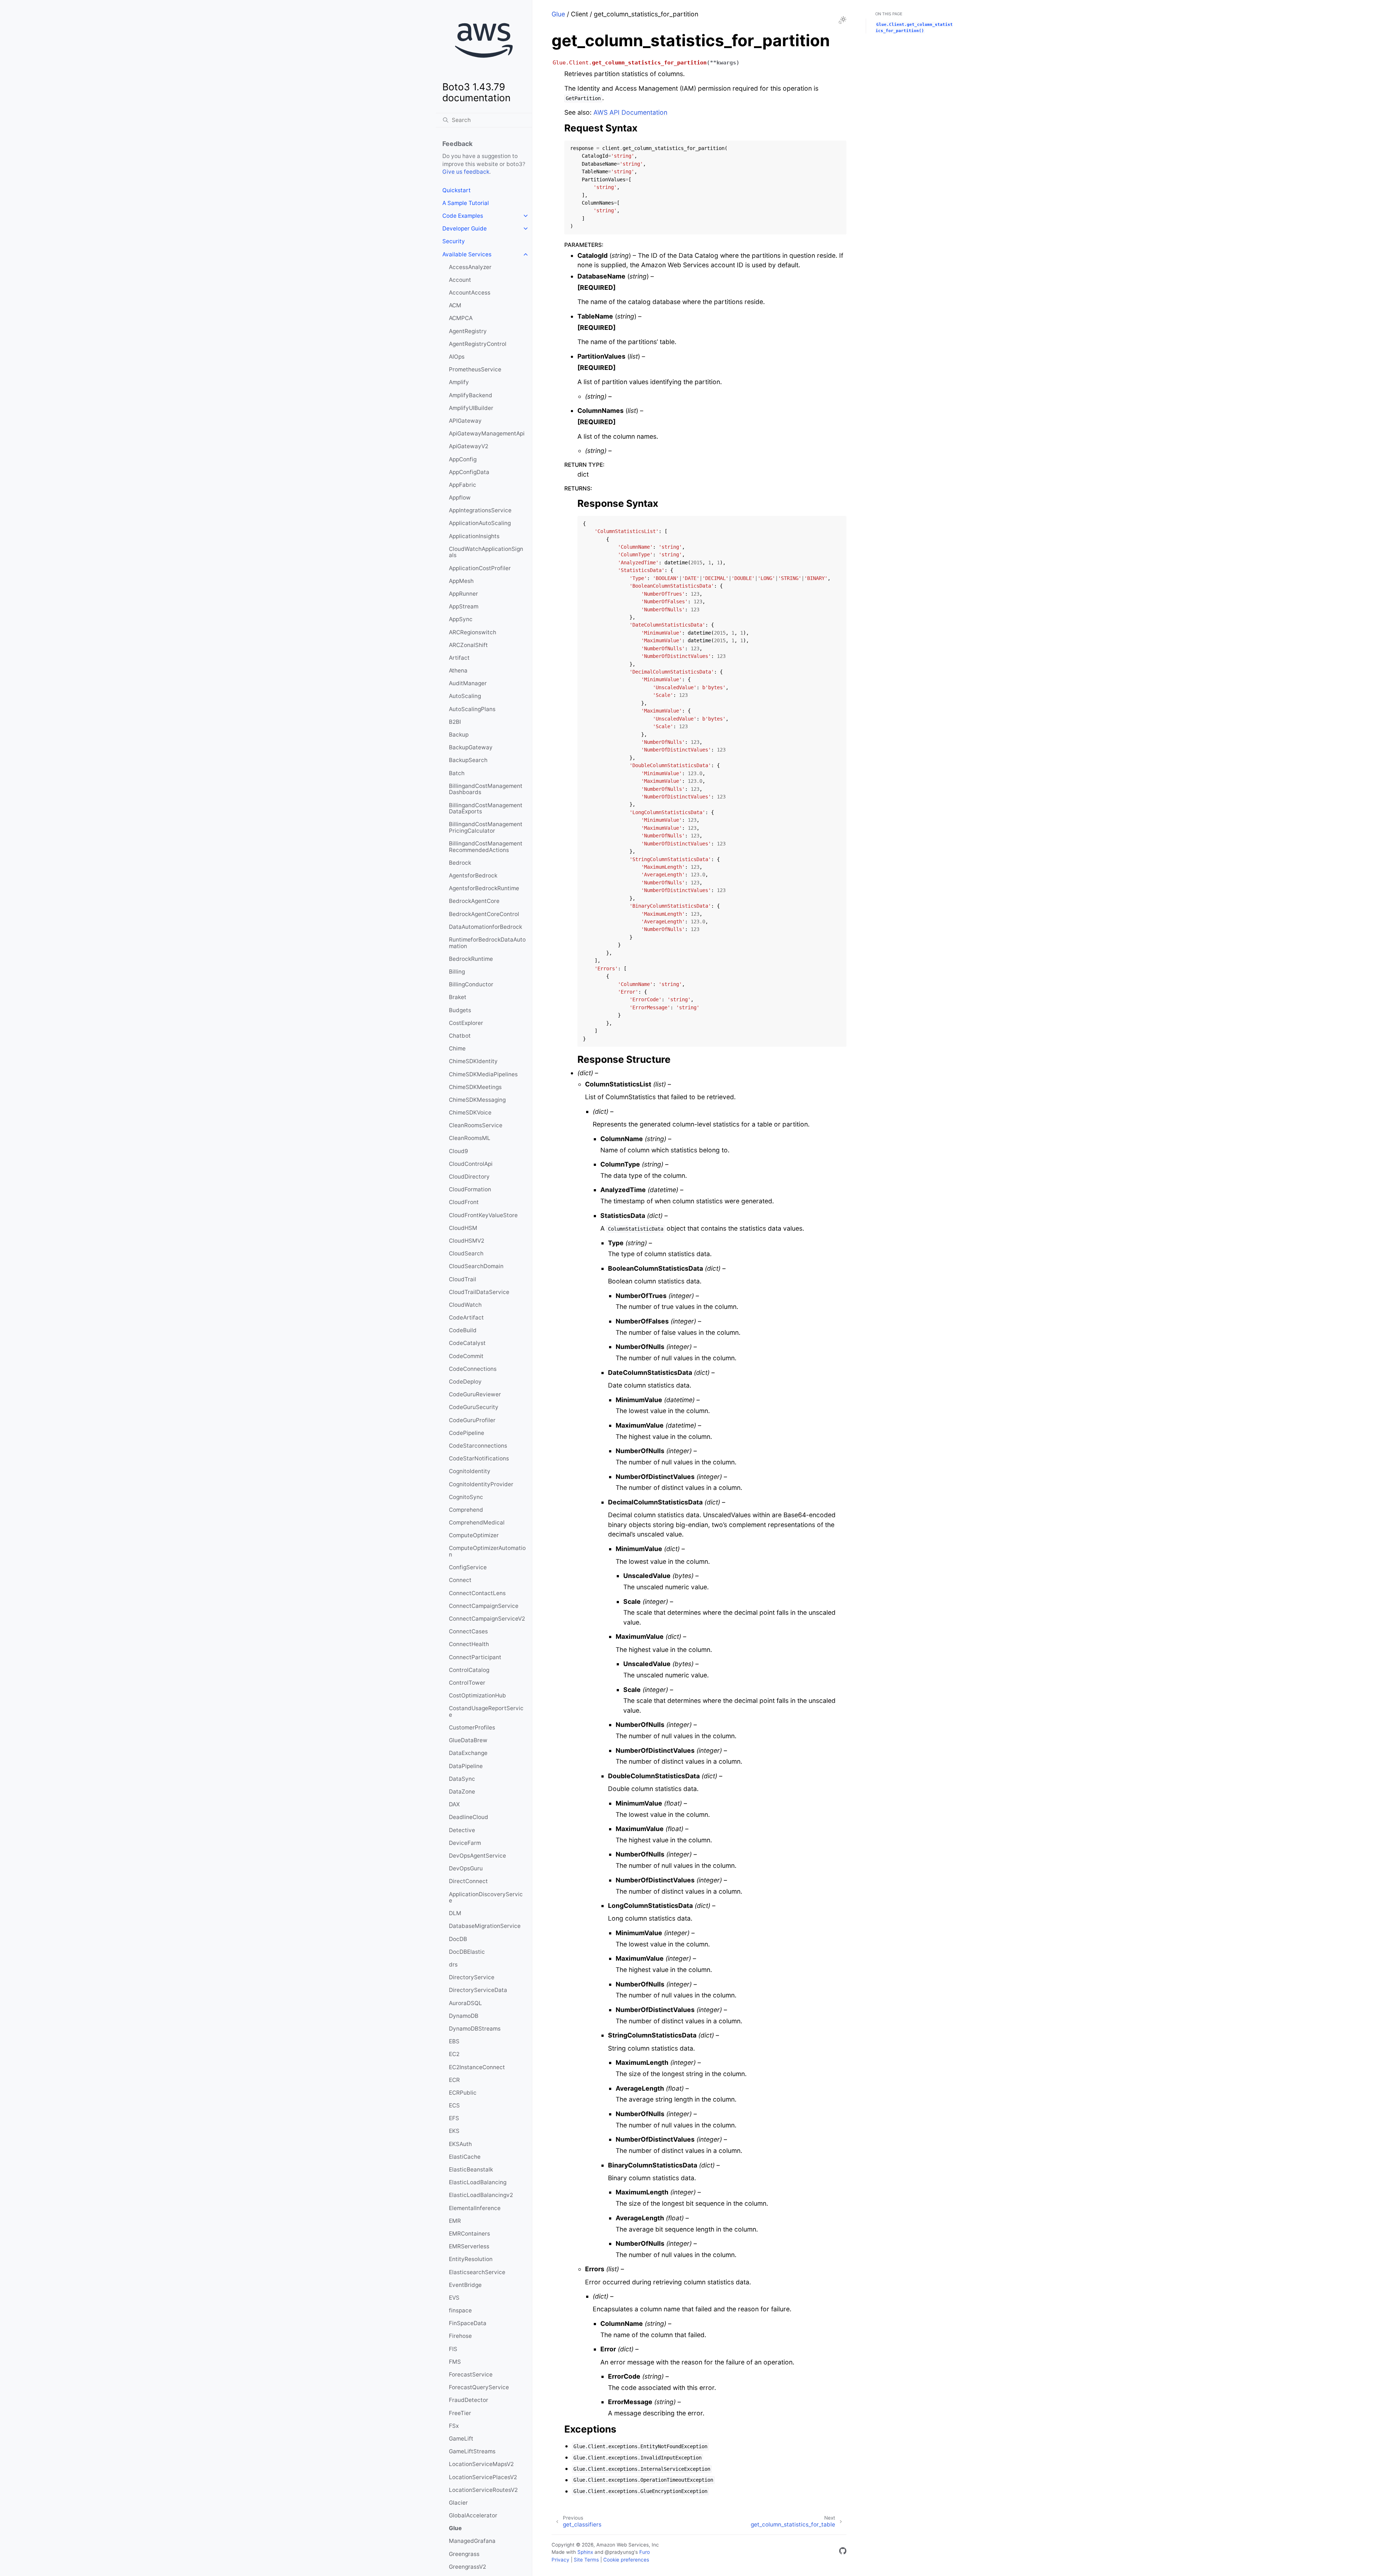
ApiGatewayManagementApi (487, 433)
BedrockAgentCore (474, 901)
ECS (454, 2105)
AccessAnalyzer (470, 267)
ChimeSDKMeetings (475, 1087)
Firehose (460, 2336)
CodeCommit (466, 1356)
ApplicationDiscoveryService (486, 1898)
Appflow (460, 498)
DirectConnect (468, 1881)
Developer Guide (465, 228)
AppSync (461, 619)
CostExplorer (466, 1023)
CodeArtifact (466, 1317)
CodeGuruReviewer (475, 1394)
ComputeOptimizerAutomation (487, 1551)
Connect (460, 1580)
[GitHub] (843, 2552)
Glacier (458, 2503)
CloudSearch (466, 1253)
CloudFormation (470, 1189)
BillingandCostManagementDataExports (486, 808)
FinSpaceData (468, 2323)
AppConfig (463, 459)
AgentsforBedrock (473, 875)
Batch (457, 773)
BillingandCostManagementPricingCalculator (486, 827)
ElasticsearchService (477, 2272)
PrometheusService (475, 369)
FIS (453, 2349)
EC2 (454, 2054)
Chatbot (460, 1036)
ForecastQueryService (479, 2387)
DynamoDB (464, 2016)
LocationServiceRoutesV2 (483, 2490)
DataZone (462, 1792)
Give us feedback (466, 172)
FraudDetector (469, 2400)
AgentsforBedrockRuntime (484, 888)
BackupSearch (468, 760)
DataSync (462, 1779)
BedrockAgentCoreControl (484, 914)
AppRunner (463, 594)
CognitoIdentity (470, 1471)
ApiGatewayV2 (469, 446)
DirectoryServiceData (478, 1990)
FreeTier (460, 2413)
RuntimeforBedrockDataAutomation (487, 943)
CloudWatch (465, 1305)
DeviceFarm (465, 1843)
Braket (458, 997)
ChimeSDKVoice (470, 1113)
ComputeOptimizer (474, 1535)
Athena (458, 670)
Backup (459, 735)
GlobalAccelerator (473, 2515)
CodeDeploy (465, 1382)
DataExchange (468, 1753)
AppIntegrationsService (480, 510)
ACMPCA (461, 318)
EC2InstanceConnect (477, 2067)
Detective (462, 1830)
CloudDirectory (469, 1177)
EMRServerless (469, 2246)
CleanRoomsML (470, 1138)
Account (460, 280)
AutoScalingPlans (472, 709)
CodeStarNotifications (479, 1458)
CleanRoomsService (476, 1125)
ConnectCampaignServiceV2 (487, 1619)
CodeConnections (473, 1369)
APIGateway (465, 421)
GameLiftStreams (472, 2451)
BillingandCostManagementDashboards (486, 789)
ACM (455, 305)
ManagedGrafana (472, 2541)
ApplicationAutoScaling (480, 523)
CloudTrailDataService (479, 1292)
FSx (454, 2426)
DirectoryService (472, 1977)
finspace (460, 2310)
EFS (454, 2118)
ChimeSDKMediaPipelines (483, 1074)
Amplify (459, 382)
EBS (454, 2041)
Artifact (459, 658)
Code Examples (463, 216)
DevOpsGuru (466, 1868)
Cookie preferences (626, 2560)
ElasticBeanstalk (471, 2169)
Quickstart (457, 190)
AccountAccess (470, 293)
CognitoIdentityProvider (481, 1484)
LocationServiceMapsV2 (481, 2464)
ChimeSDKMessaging (477, 1100)
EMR (455, 2221)
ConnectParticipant (475, 1657)
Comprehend (466, 1510)
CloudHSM (463, 1228)
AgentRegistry (468, 331)
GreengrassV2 (467, 2567)
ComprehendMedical (477, 1522)
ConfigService (468, 1567)
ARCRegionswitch (473, 632)
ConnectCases (468, 1631)
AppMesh (461, 581)
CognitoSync (466, 1497)
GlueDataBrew (468, 1740)
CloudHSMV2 (467, 1241)
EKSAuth (460, 2144)
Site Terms (586, 2560)
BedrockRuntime (471, 959)
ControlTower (467, 1683)
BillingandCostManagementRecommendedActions (486, 847)
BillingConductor (471, 984)
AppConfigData (469, 472)
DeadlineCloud (469, 1817)
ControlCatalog (469, 1670)
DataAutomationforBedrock (485, 927)
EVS (454, 2298)
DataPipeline (466, 1766)
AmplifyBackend (471, 395)
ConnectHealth (469, 1644)
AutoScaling (465, 696)
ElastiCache (465, 2157)
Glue (455, 2528)
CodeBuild (463, 1330)
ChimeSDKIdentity (473, 1061)
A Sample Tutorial (466, 203)
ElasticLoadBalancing (478, 2182)
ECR (454, 2080)
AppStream (464, 606)
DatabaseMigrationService (485, 1926)
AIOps (457, 357)
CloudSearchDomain (476, 1266)
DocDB (458, 1939)
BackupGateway (471, 747)
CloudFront (464, 1202)
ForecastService (471, 2374)
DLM (455, 1913)
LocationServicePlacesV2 (483, 2477)
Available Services (467, 254)
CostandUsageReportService (486, 1711)
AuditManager (468, 683)
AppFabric (463, 485)
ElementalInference (475, 2208)
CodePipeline (467, 1433)
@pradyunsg (619, 2552)
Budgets (460, 1010)
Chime (457, 1048)
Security (454, 241)
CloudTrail (463, 1279)
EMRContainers (469, 2234)
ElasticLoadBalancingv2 (481, 2195)
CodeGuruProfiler (472, 1420)
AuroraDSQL (465, 2003)
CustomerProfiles (472, 1727)
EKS (454, 2131)
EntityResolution (471, 2259)
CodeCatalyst (467, 1343)
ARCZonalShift (468, 645)
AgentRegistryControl (478, 344)
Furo (645, 2552)
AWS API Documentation (630, 112)
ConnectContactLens (477, 1593)
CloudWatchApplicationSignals (486, 552)
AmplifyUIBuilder (471, 408)
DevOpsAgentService (477, 1856)
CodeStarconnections (478, 1446)
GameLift (461, 2439)
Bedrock (460, 863)
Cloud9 (459, 1151)
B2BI (455, 722)
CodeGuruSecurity (474, 1407)
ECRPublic (463, 2093)
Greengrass (464, 2554)
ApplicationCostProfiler (480, 568)
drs (453, 1964)
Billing (457, 972)
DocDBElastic (467, 1952)
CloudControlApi (471, 1164)
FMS (455, 2362)
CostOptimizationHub (477, 1695)
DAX (454, 1804)
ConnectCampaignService (484, 1606)
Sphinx (585, 2552)
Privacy (560, 2560)
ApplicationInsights (474, 536)
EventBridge (465, 2285)
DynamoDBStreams (475, 2029)
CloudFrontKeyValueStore (483, 1215)
